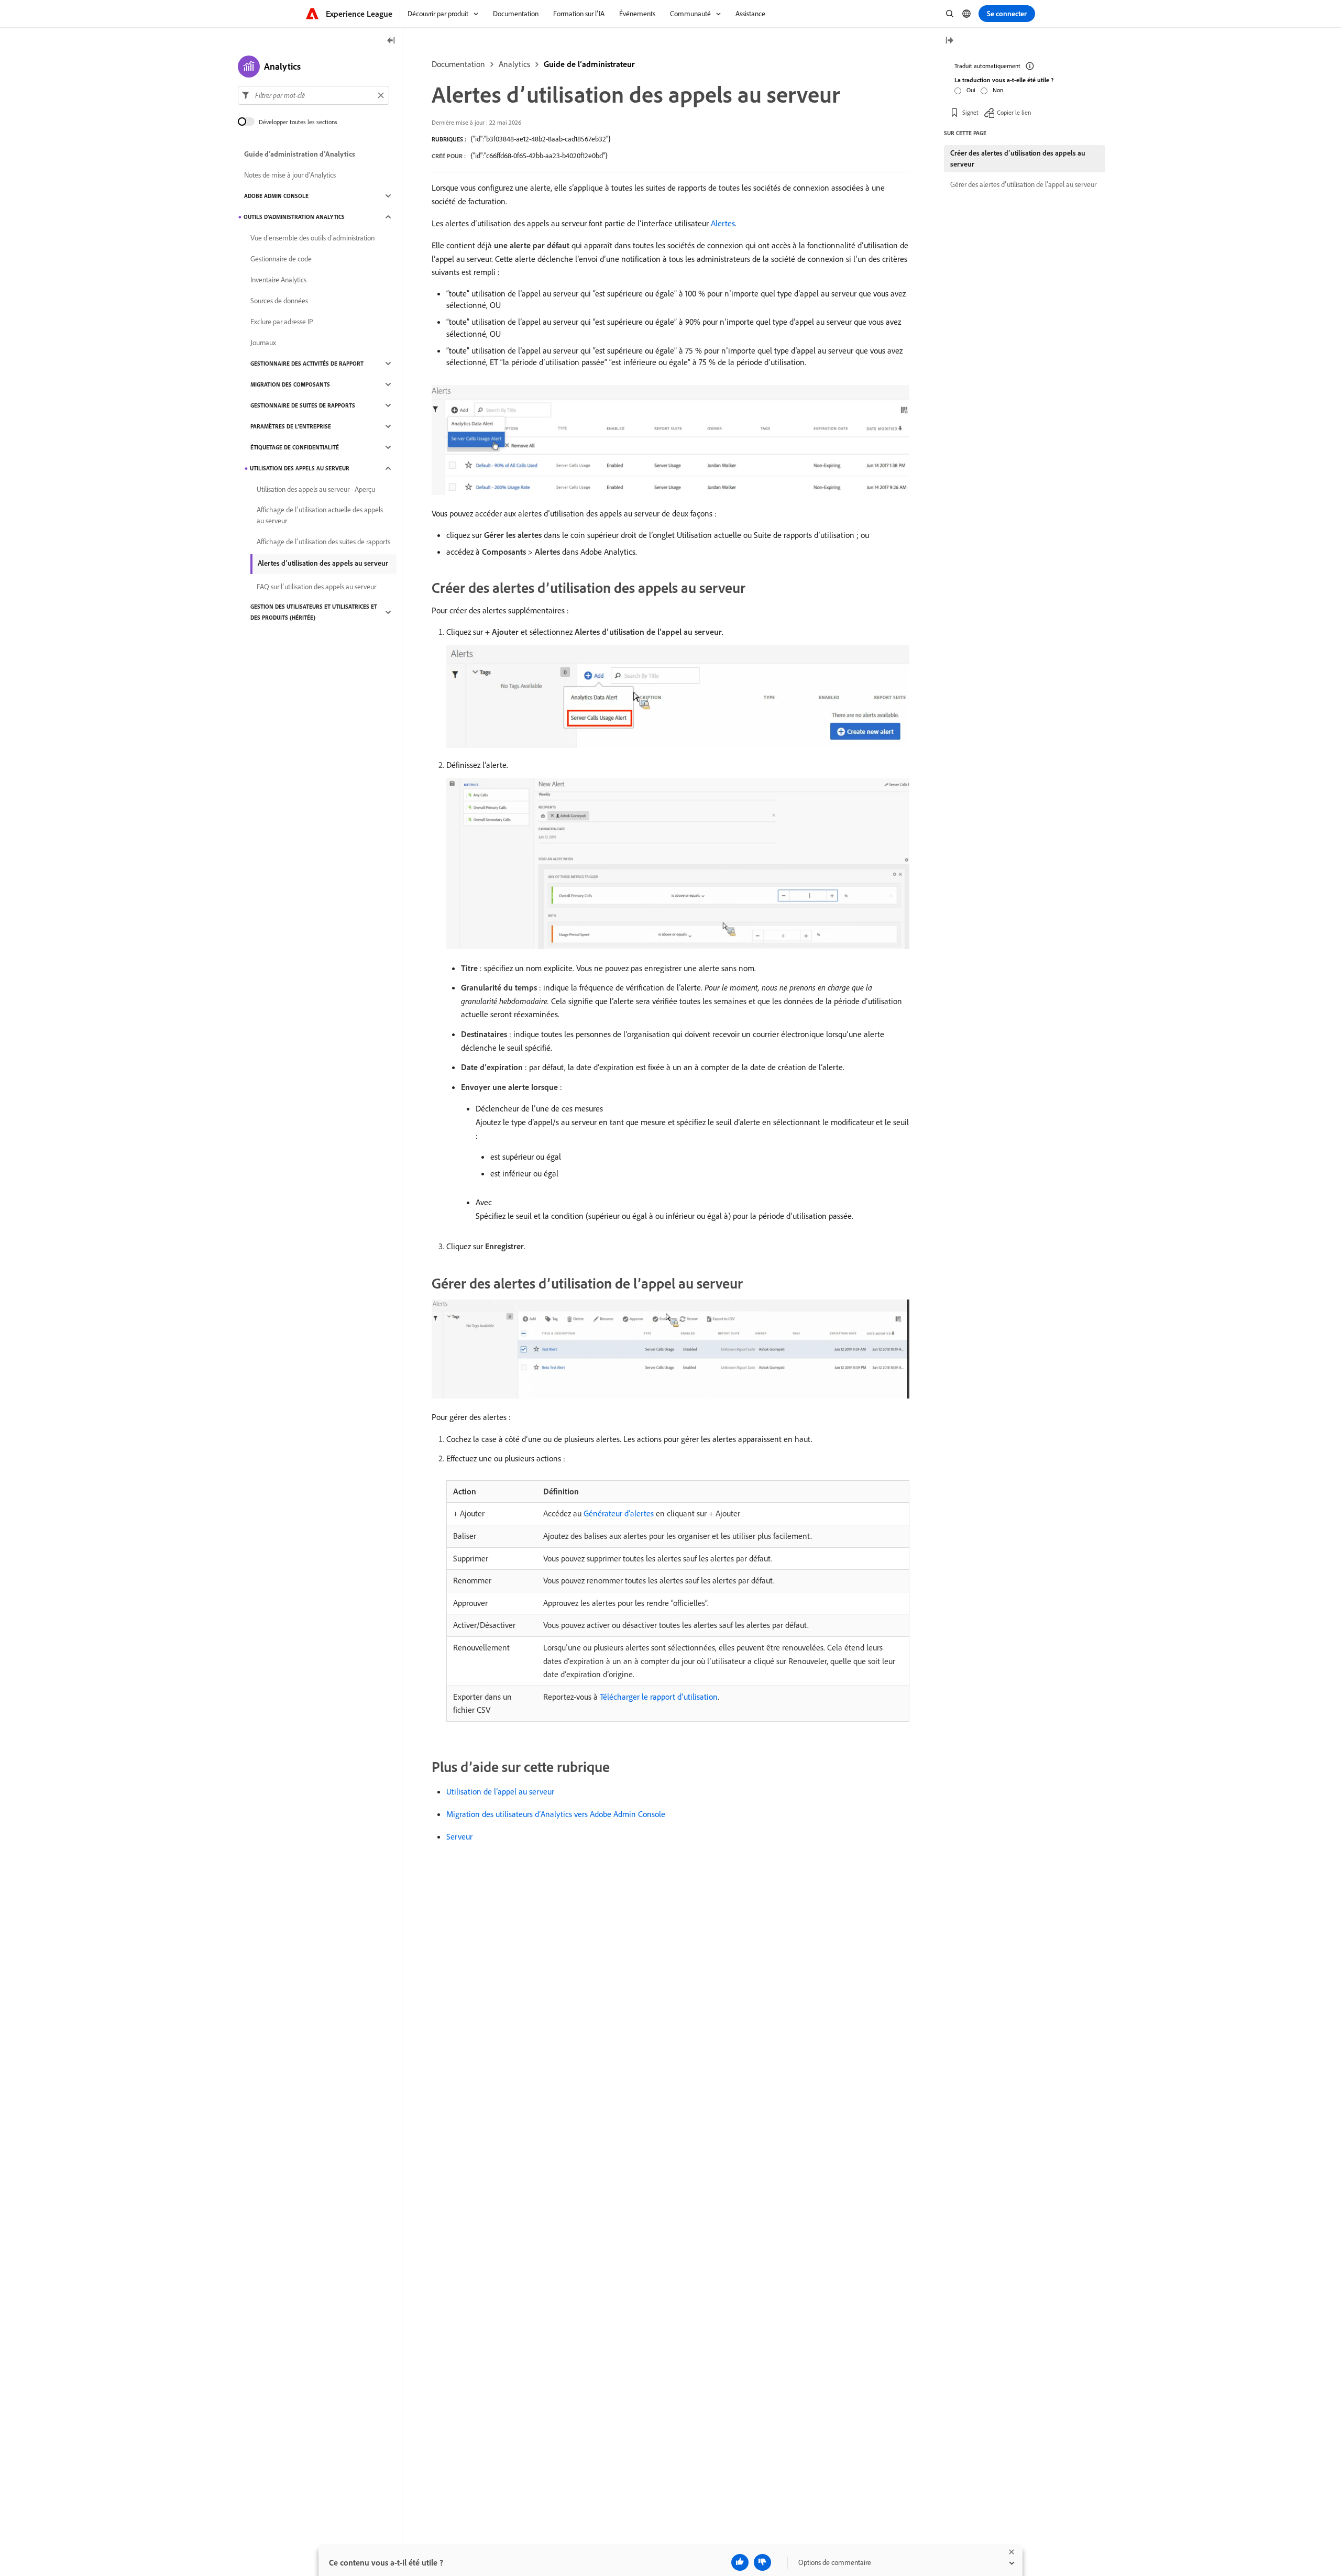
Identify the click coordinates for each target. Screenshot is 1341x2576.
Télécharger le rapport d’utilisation (659, 1697)
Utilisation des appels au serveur (300, 468)
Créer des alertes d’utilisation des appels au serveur (1018, 158)
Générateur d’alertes (619, 1513)
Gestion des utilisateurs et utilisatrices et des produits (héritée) (314, 612)
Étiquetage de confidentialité (295, 447)
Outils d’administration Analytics (294, 217)
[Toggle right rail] (949, 41)
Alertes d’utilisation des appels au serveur (323, 563)
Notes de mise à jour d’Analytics (290, 175)
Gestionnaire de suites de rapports (303, 405)
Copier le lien (1014, 112)
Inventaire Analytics (278, 280)
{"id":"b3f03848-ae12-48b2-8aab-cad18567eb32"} (541, 139)
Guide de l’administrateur (589, 64)
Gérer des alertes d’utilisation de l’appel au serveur (1023, 184)
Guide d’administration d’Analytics (300, 154)
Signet (970, 112)
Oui (971, 90)
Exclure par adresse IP (282, 322)
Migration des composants (290, 384)
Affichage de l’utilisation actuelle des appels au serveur (320, 515)
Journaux (263, 343)
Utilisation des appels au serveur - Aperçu (316, 489)
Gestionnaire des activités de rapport (307, 364)
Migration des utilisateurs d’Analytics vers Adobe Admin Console (556, 1814)
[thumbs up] (740, 2562)
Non (998, 90)
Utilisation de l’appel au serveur (500, 1791)
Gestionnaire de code (281, 259)
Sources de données (279, 301)
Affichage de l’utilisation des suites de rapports (323, 542)
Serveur (459, 1836)
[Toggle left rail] (391, 41)
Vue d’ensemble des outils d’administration (312, 238)
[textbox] (314, 95)
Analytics (514, 64)
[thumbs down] (762, 2562)
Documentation (458, 64)
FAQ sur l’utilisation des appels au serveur (316, 587)
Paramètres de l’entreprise (291, 426)
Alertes (723, 223)
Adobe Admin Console (276, 196)
